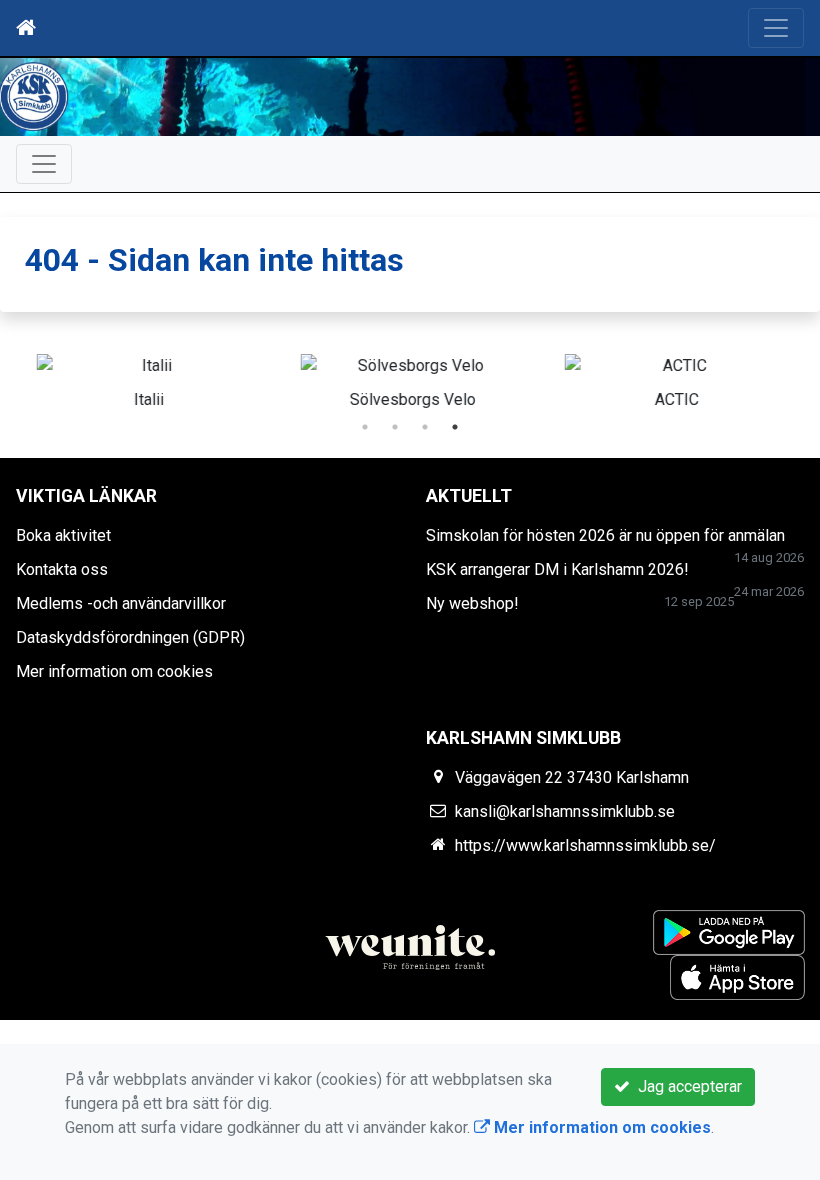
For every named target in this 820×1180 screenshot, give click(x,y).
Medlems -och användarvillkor (121, 603)
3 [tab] (425, 427)
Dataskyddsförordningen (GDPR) (130, 637)
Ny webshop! (472, 603)
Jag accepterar (686, 1086)
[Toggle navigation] (776, 28)
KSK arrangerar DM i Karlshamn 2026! (557, 569)
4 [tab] (455, 427)
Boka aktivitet (63, 535)
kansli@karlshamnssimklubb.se (565, 811)
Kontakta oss (62, 569)
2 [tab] (395, 427)
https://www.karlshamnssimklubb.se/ (585, 845)
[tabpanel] (675, 378)
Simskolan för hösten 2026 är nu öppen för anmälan (605, 535)
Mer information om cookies (114, 671)
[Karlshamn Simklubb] (410, 97)
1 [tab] (365, 427)
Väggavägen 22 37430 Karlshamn (572, 777)
